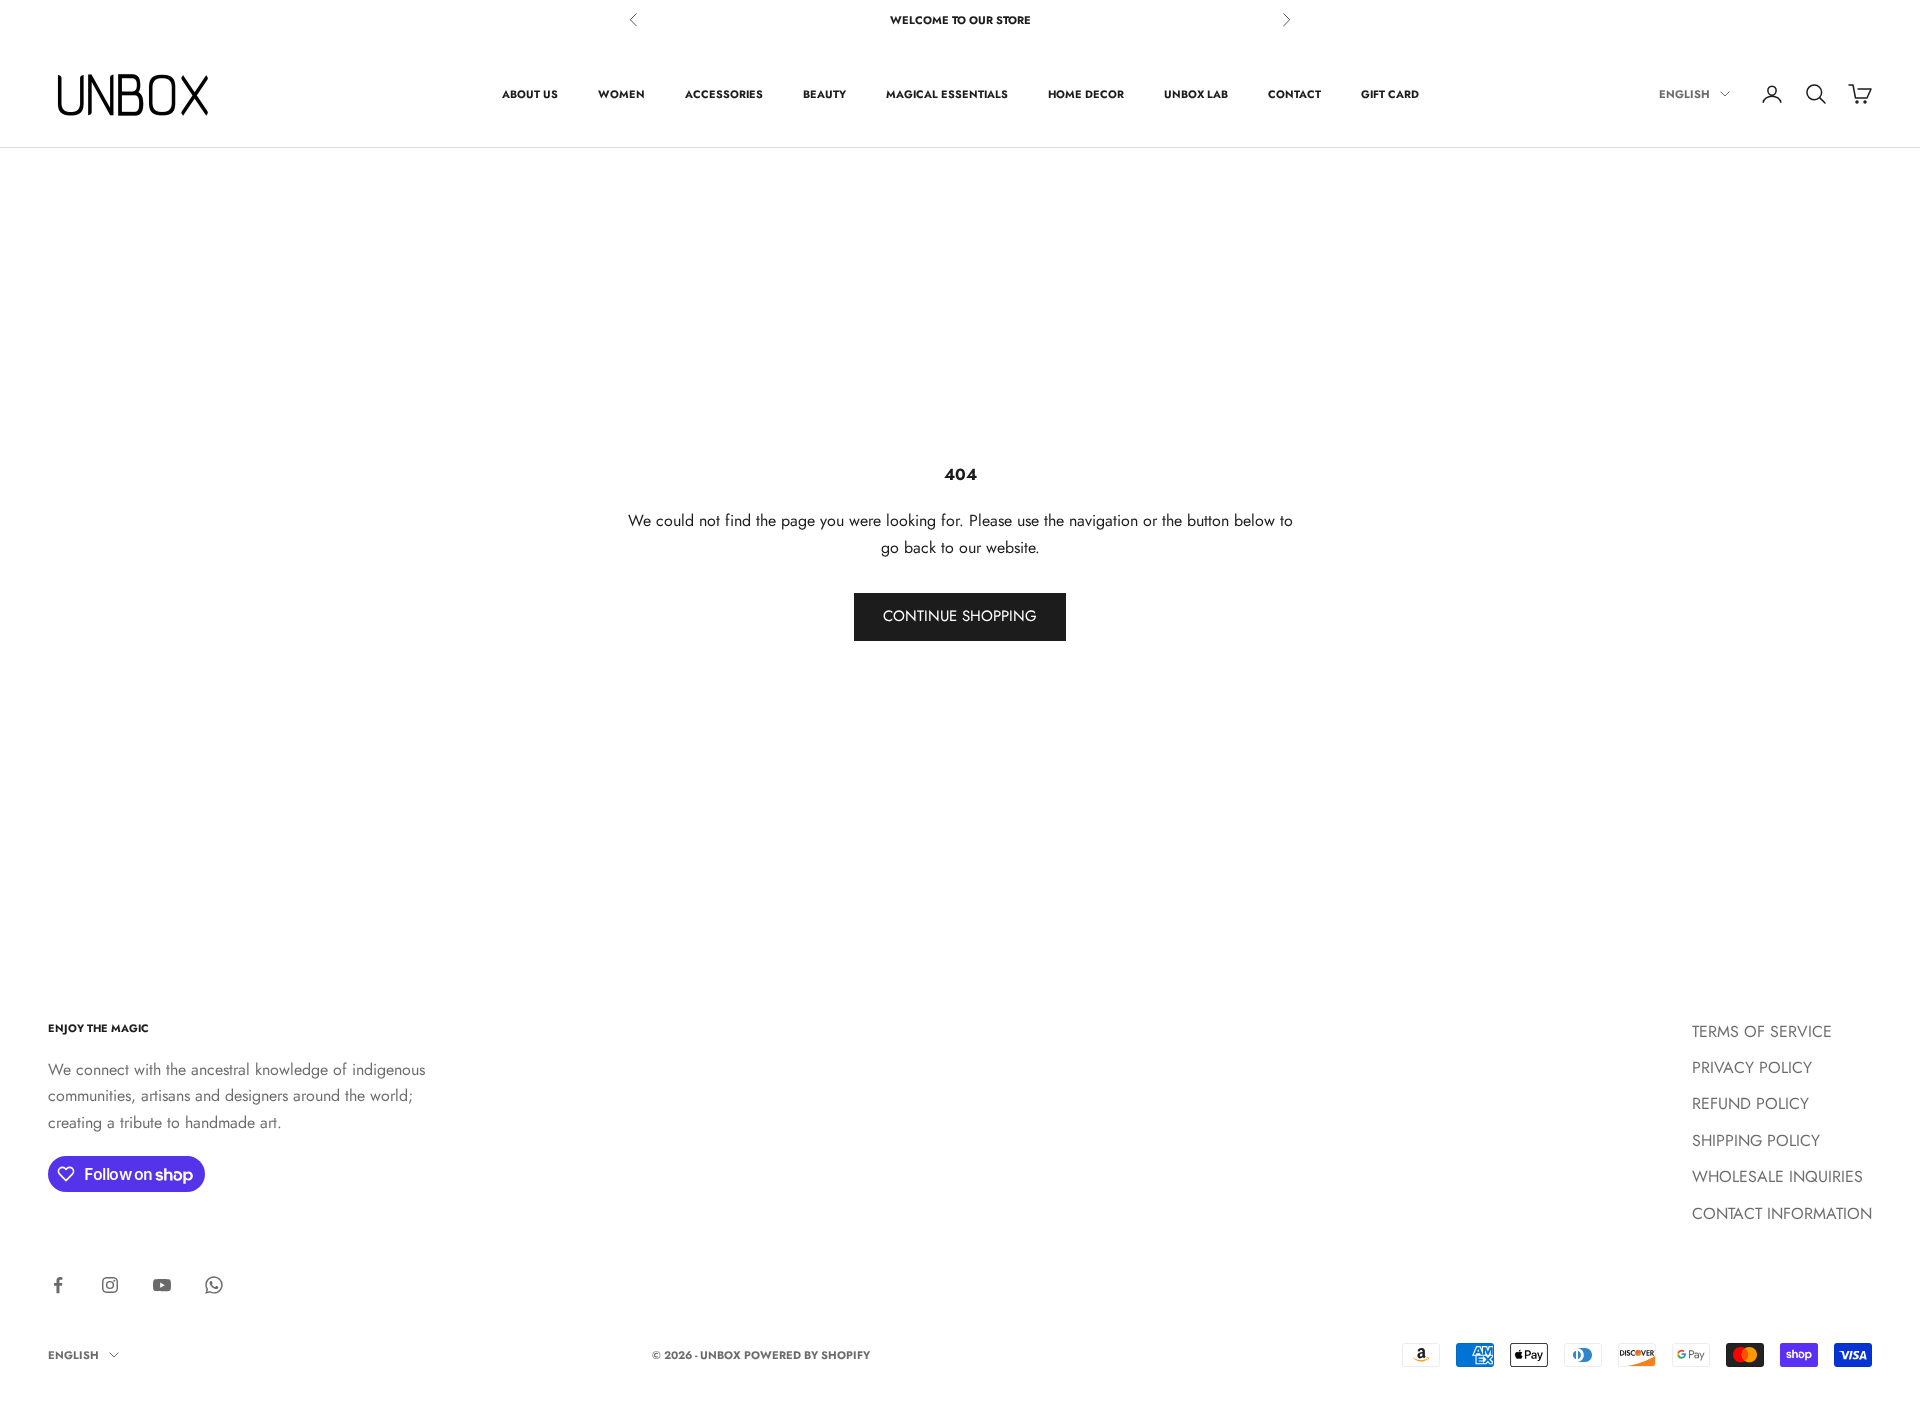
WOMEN (621, 94)
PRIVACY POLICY (1752, 1067)
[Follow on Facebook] (58, 1285)
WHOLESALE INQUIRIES (1777, 1176)
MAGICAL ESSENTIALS (947, 94)
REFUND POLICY (1750, 1103)
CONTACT (1294, 94)
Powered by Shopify (807, 1355)
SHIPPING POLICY (1756, 1140)
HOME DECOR (1086, 94)
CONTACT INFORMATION (1782, 1213)
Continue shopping (960, 616)
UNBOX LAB (1196, 94)
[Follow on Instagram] (110, 1285)
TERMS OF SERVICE (1762, 1031)
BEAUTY (824, 94)
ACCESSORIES (724, 94)
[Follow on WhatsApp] (214, 1285)
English (1684, 94)
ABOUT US (530, 94)
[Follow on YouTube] (162, 1285)
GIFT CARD (1390, 94)
